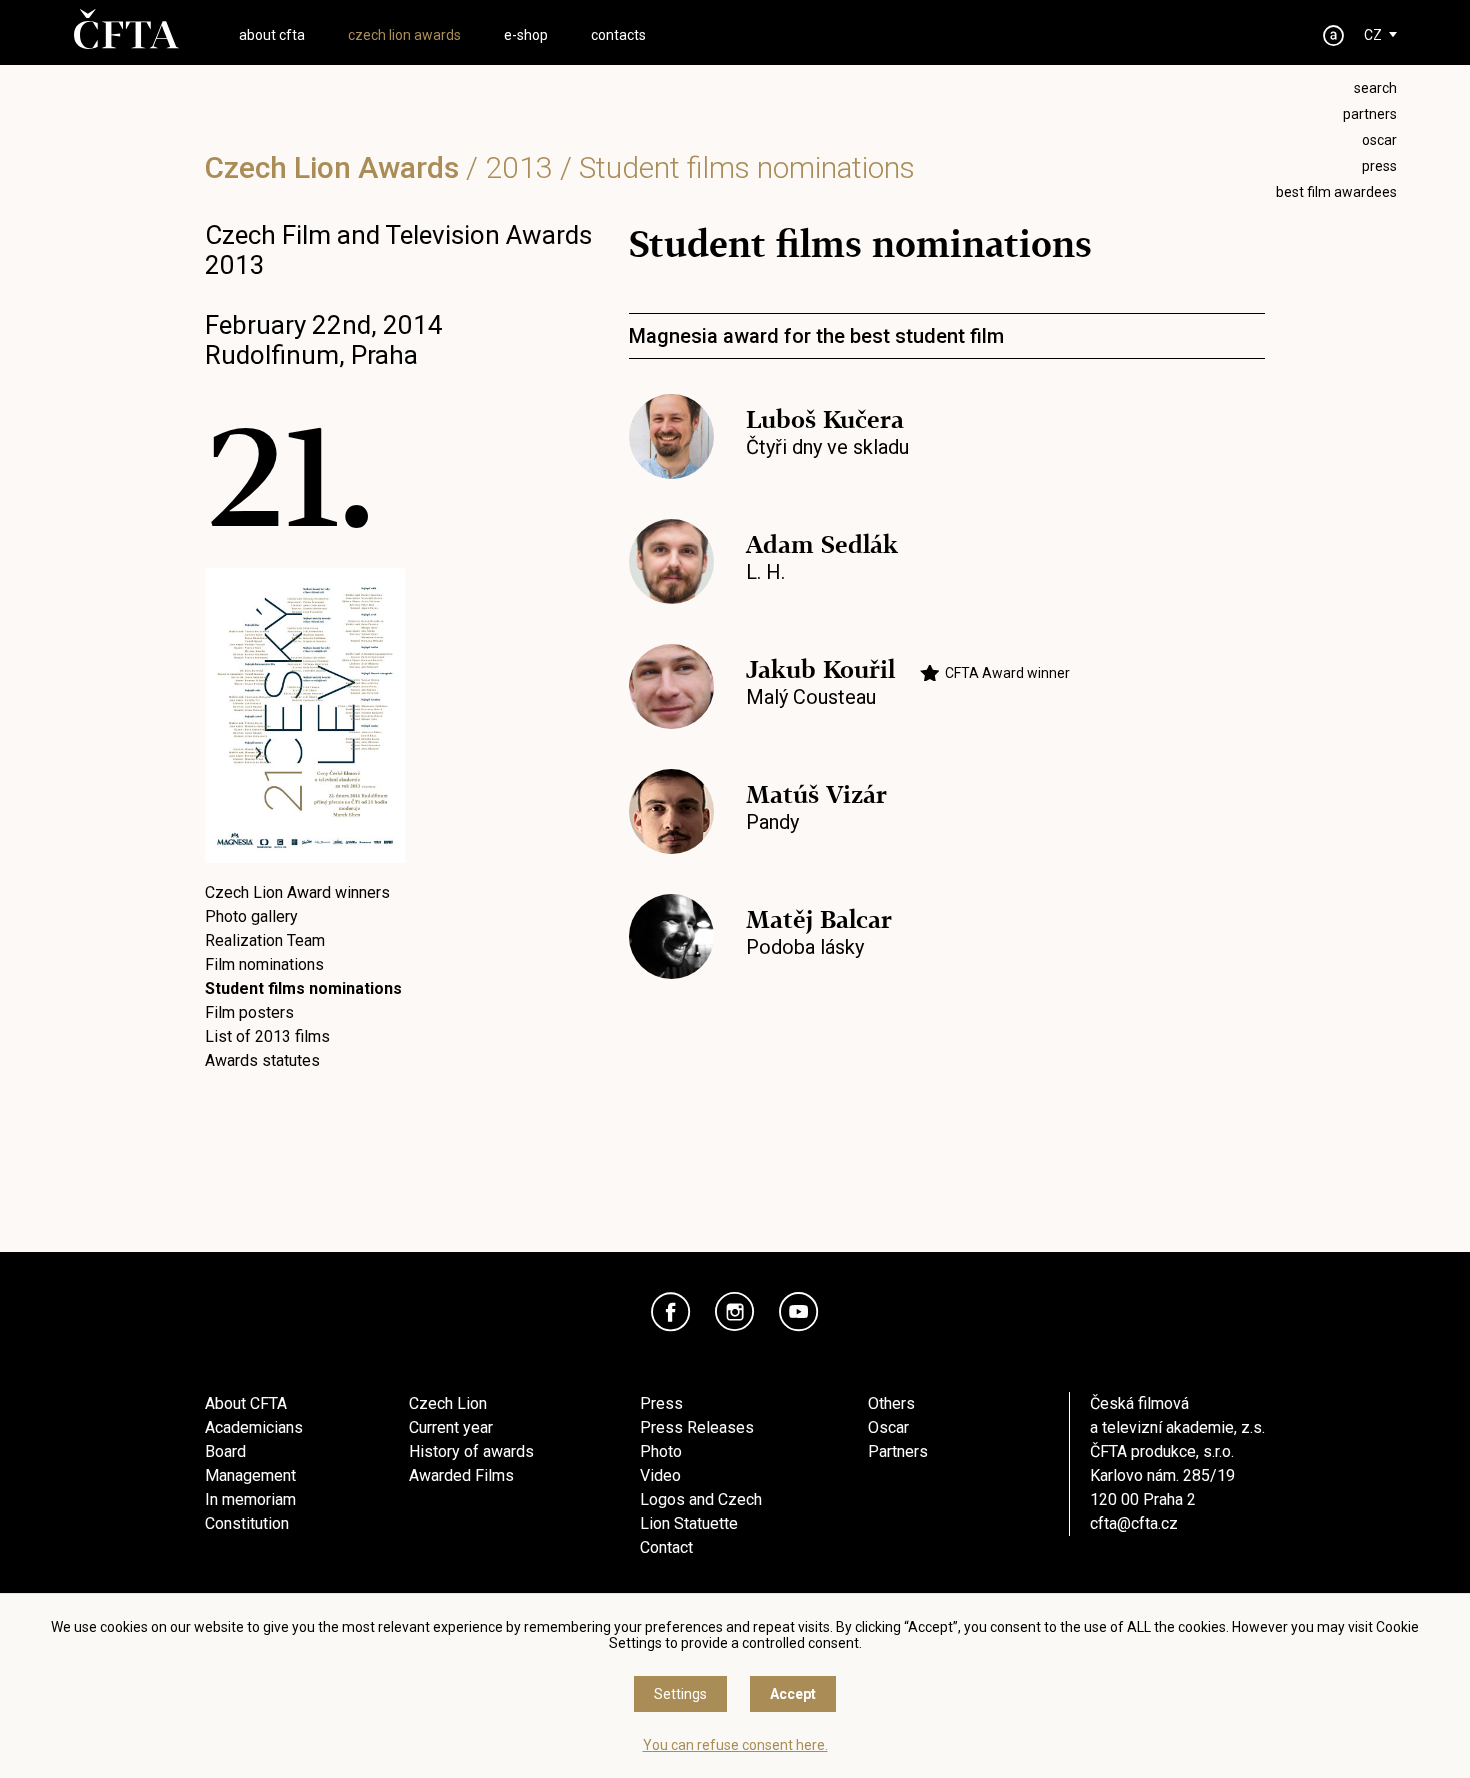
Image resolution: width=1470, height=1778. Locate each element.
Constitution (247, 1523)
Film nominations (264, 964)
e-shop (526, 35)
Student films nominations (303, 988)
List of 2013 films (267, 1036)
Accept (793, 1694)
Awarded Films (461, 1475)
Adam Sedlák (822, 544)
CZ (1373, 35)
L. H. (765, 572)
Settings (680, 1694)
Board (225, 1451)
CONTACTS (618, 35)
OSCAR (1379, 140)
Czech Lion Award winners (297, 892)
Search (1375, 88)
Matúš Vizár (816, 794)
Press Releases (697, 1427)
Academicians (254, 1427)
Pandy (772, 822)
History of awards (471, 1451)
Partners (898, 1451)
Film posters (249, 1012)
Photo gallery (251, 916)
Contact (666, 1547)
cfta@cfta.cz (1134, 1523)
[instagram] (735, 1312)
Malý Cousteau (811, 697)
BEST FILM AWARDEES (1336, 192)
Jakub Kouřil (820, 669)
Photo (661, 1451)
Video (660, 1475)
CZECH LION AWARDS (404, 35)
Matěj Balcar (819, 919)
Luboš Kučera (825, 419)
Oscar (888, 1427)
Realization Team (265, 940)
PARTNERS (1370, 114)
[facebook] (671, 1312)
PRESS (1379, 166)
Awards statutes (262, 1060)
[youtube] (799, 1312)
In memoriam (250, 1499)
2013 (519, 167)
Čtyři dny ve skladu (827, 447)
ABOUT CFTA (272, 35)
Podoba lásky (805, 947)
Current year (451, 1427)
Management (250, 1475)
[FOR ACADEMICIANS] (1334, 35)
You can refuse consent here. (735, 1745)
